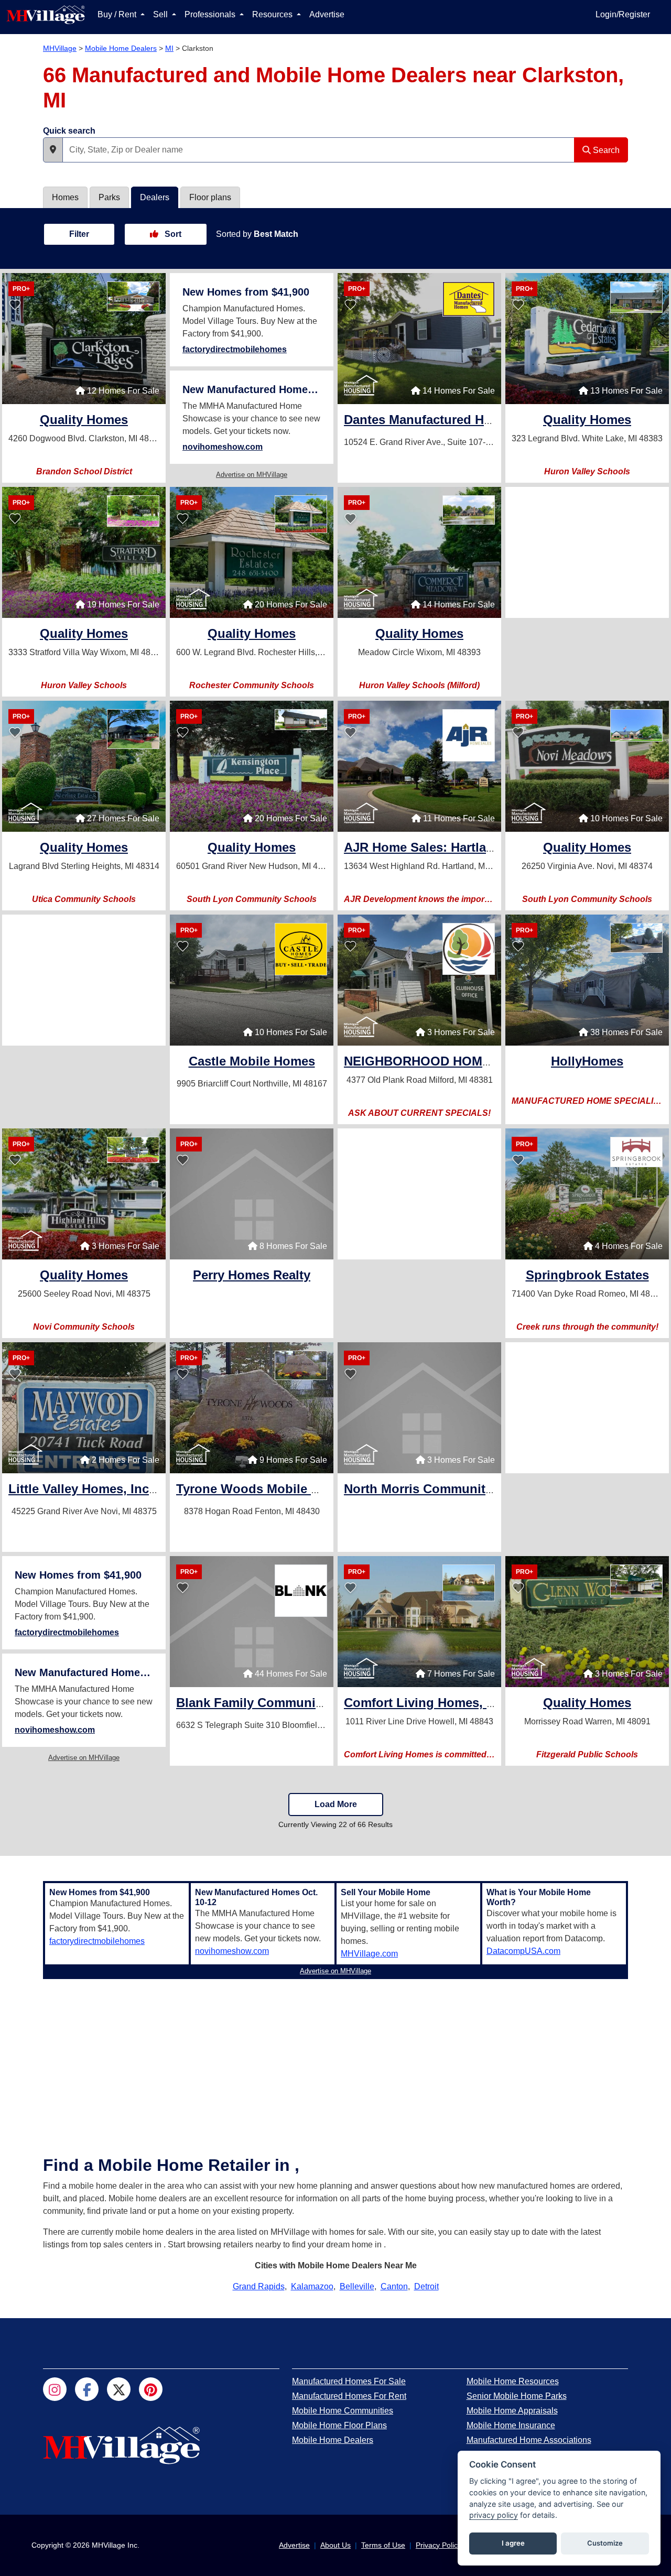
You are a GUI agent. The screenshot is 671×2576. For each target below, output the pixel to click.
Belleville (357, 2286)
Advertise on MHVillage (252, 475)
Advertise (327, 14)
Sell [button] (161, 14)
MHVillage (60, 48)
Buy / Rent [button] (118, 14)
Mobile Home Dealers (121, 48)
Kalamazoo (312, 2286)
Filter (79, 234)
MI (169, 48)
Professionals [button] (211, 14)
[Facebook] (87, 2389)
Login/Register (623, 14)
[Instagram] (55, 2389)
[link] (84, 421)
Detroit (426, 2286)
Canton (394, 2286)
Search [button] (605, 150)
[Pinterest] (151, 2389)
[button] (53, 150)
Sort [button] (172, 234)
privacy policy (494, 2515)
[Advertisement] (587, 552)
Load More (336, 1804)
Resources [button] (273, 14)
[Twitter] (119, 2389)
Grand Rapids (259, 2286)
